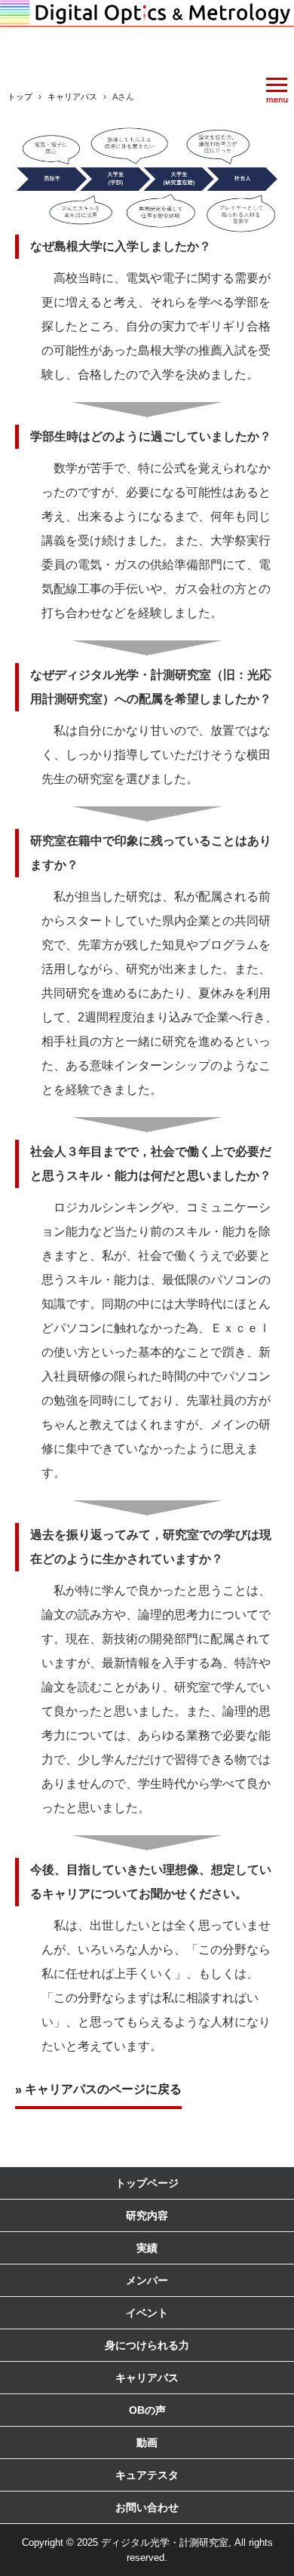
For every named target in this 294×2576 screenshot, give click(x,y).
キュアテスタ (147, 2475)
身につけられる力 (147, 2345)
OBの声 (147, 2410)
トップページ (147, 2183)
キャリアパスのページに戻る (103, 2089)
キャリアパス (147, 2378)
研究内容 (147, 2215)
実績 (147, 2248)
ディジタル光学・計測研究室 (147, 32)
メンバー (147, 2280)
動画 (147, 2442)
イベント (147, 2313)
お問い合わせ (147, 2507)
